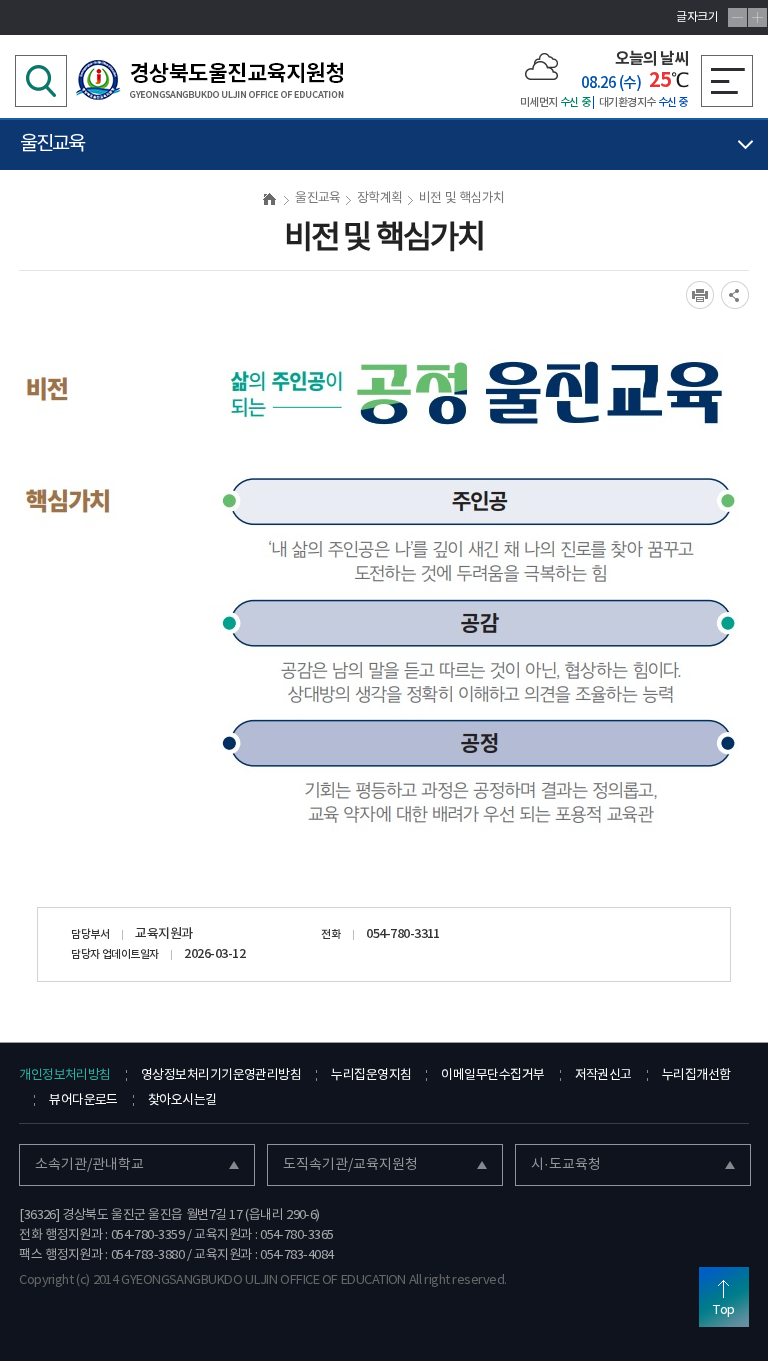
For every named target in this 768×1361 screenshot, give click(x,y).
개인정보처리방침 (65, 1075)
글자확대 (757, 17)
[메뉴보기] (727, 81)
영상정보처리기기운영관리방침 (221, 1075)
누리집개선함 (696, 1075)
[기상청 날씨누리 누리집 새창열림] (541, 66)
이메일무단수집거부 (492, 1075)
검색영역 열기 (41, 81)
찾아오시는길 (182, 1100)
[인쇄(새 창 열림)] (700, 295)
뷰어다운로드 (83, 1100)
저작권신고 (603, 1075)
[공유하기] (735, 295)
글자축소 (737, 17)
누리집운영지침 (371, 1075)
